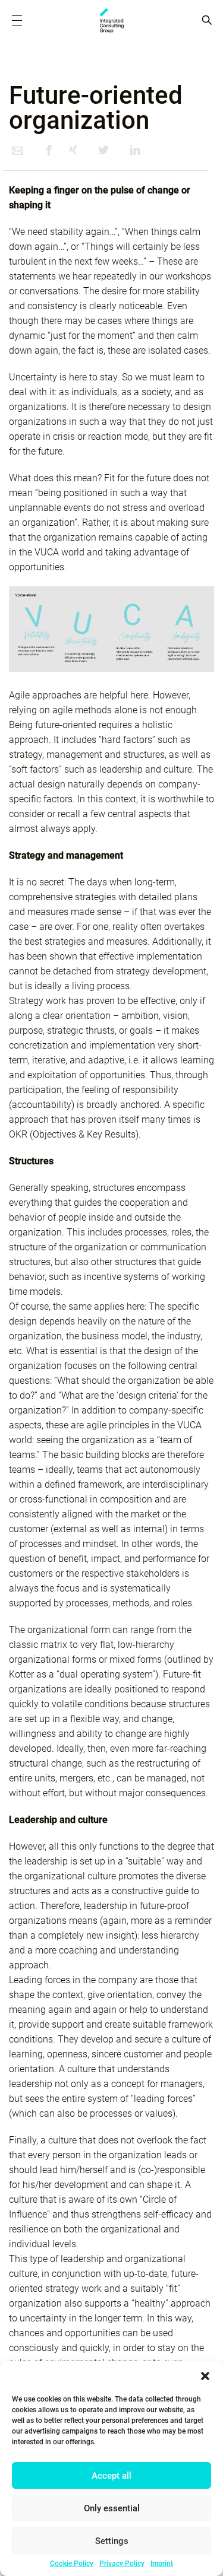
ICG (112, 21)
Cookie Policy (72, 2564)
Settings (112, 2541)
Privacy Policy (122, 2564)
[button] (205, 2376)
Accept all (111, 2476)
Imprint (162, 2564)
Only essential (112, 2508)
